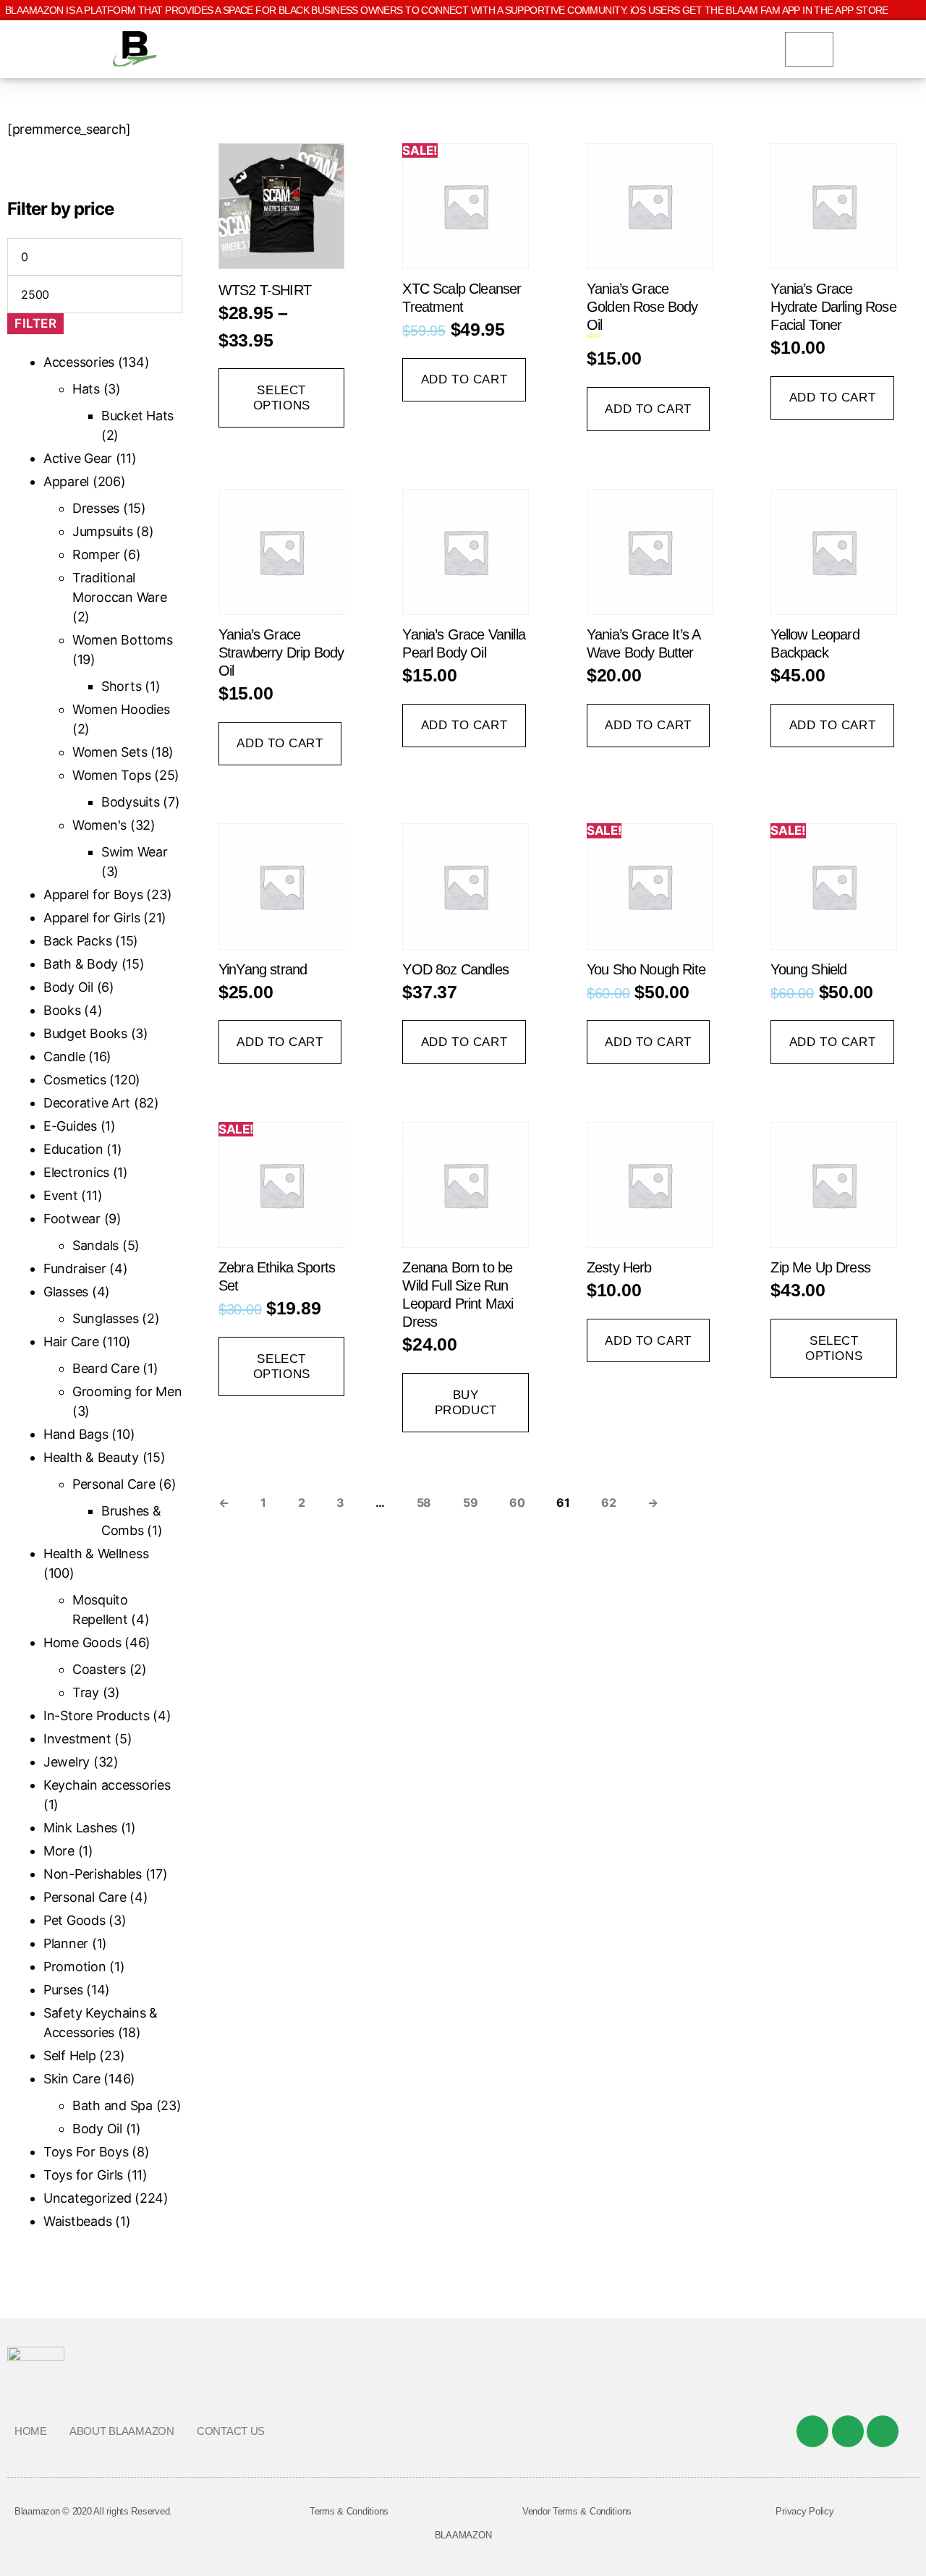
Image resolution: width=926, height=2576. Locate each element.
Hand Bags (76, 1434)
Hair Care (71, 1342)
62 (608, 1502)
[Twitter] (848, 2431)
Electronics (76, 1172)
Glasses (66, 1292)
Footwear (72, 1219)
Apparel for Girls (92, 918)
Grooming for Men (127, 1391)
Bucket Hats (137, 416)
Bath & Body (81, 964)
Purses (63, 1990)
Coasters (99, 1669)
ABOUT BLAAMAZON (122, 2431)
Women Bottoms (123, 640)
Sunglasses (105, 1318)
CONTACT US (231, 2431)
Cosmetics (75, 1080)
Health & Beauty (91, 1457)
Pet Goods (75, 1920)
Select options (282, 398)
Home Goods (82, 1642)
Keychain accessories (107, 1785)
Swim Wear (135, 852)
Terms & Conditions (349, 2511)
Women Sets (110, 752)
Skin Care (72, 2079)
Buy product (466, 1403)
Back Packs (77, 941)
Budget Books (85, 1033)
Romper (96, 554)
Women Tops (111, 775)
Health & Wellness (96, 1553)
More (59, 1851)
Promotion (75, 1967)
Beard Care (106, 1368)
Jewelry (67, 1762)
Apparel (66, 481)
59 (470, 1502)
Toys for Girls (83, 2175)
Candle (64, 1057)
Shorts (121, 686)
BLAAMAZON (463, 2535)
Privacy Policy (804, 2511)
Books (62, 1010)
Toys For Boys (86, 2152)
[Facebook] (812, 2431)
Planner (66, 1943)
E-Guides (70, 1126)
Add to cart (464, 379)
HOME (31, 2431)
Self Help (70, 2056)
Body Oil (68, 987)
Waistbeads (77, 2221)
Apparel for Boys (93, 894)
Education (73, 1149)
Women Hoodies (121, 709)
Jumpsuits (103, 531)
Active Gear (78, 458)
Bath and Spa (112, 2105)
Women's (99, 825)
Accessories (79, 362)
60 (517, 1502)
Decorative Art (87, 1103)
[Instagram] (883, 2431)
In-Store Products (96, 1716)
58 (424, 1502)
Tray (86, 1692)
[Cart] (809, 49)
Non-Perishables (93, 1874)
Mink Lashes (80, 1828)
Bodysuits (131, 802)
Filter (35, 323)
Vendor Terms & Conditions (577, 2511)
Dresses (96, 508)
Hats (86, 389)
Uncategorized (88, 2198)
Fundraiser (75, 1268)
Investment (77, 1739)
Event (61, 1195)
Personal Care (114, 1484)
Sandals (95, 1245)
